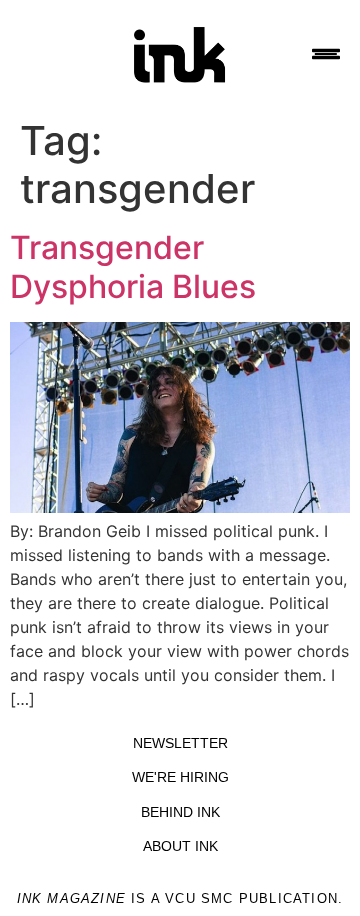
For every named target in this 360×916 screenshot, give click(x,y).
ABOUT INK (180, 846)
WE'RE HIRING (180, 777)
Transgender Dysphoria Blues (133, 266)
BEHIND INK (180, 812)
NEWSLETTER (180, 743)
